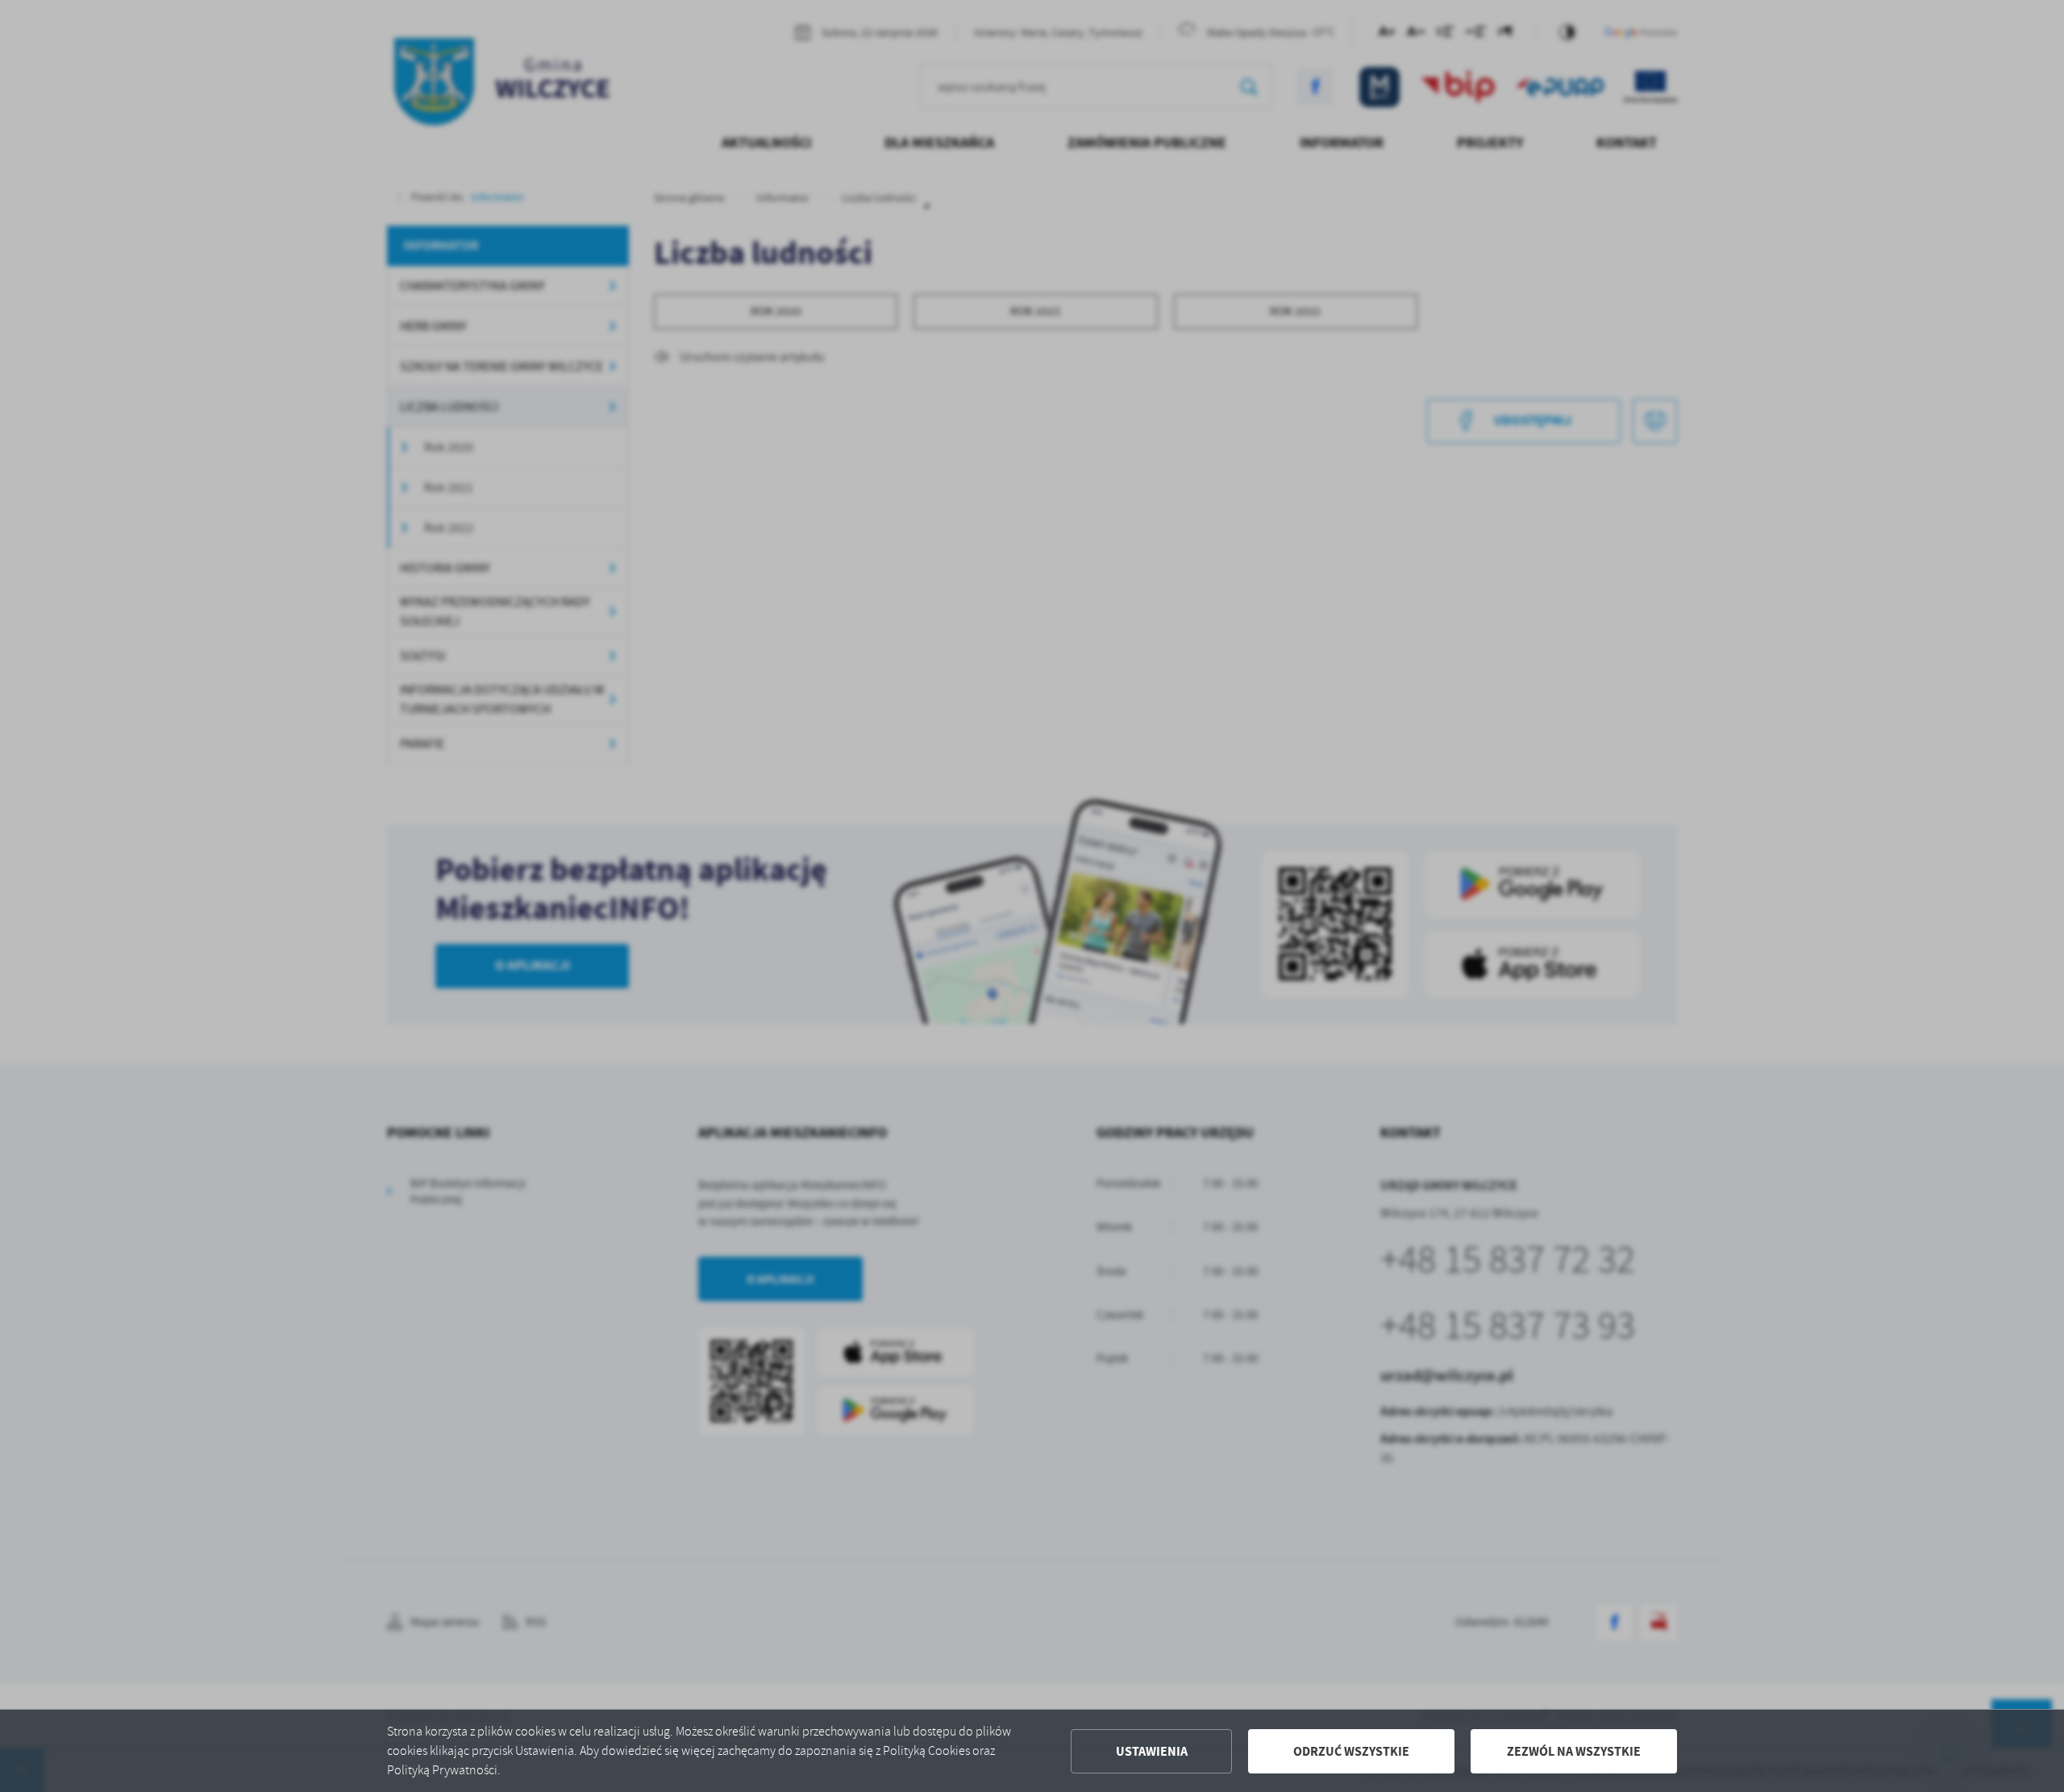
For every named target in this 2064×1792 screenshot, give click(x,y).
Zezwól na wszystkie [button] (1574, 1751)
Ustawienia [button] (1152, 1751)
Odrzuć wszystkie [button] (1351, 1751)
